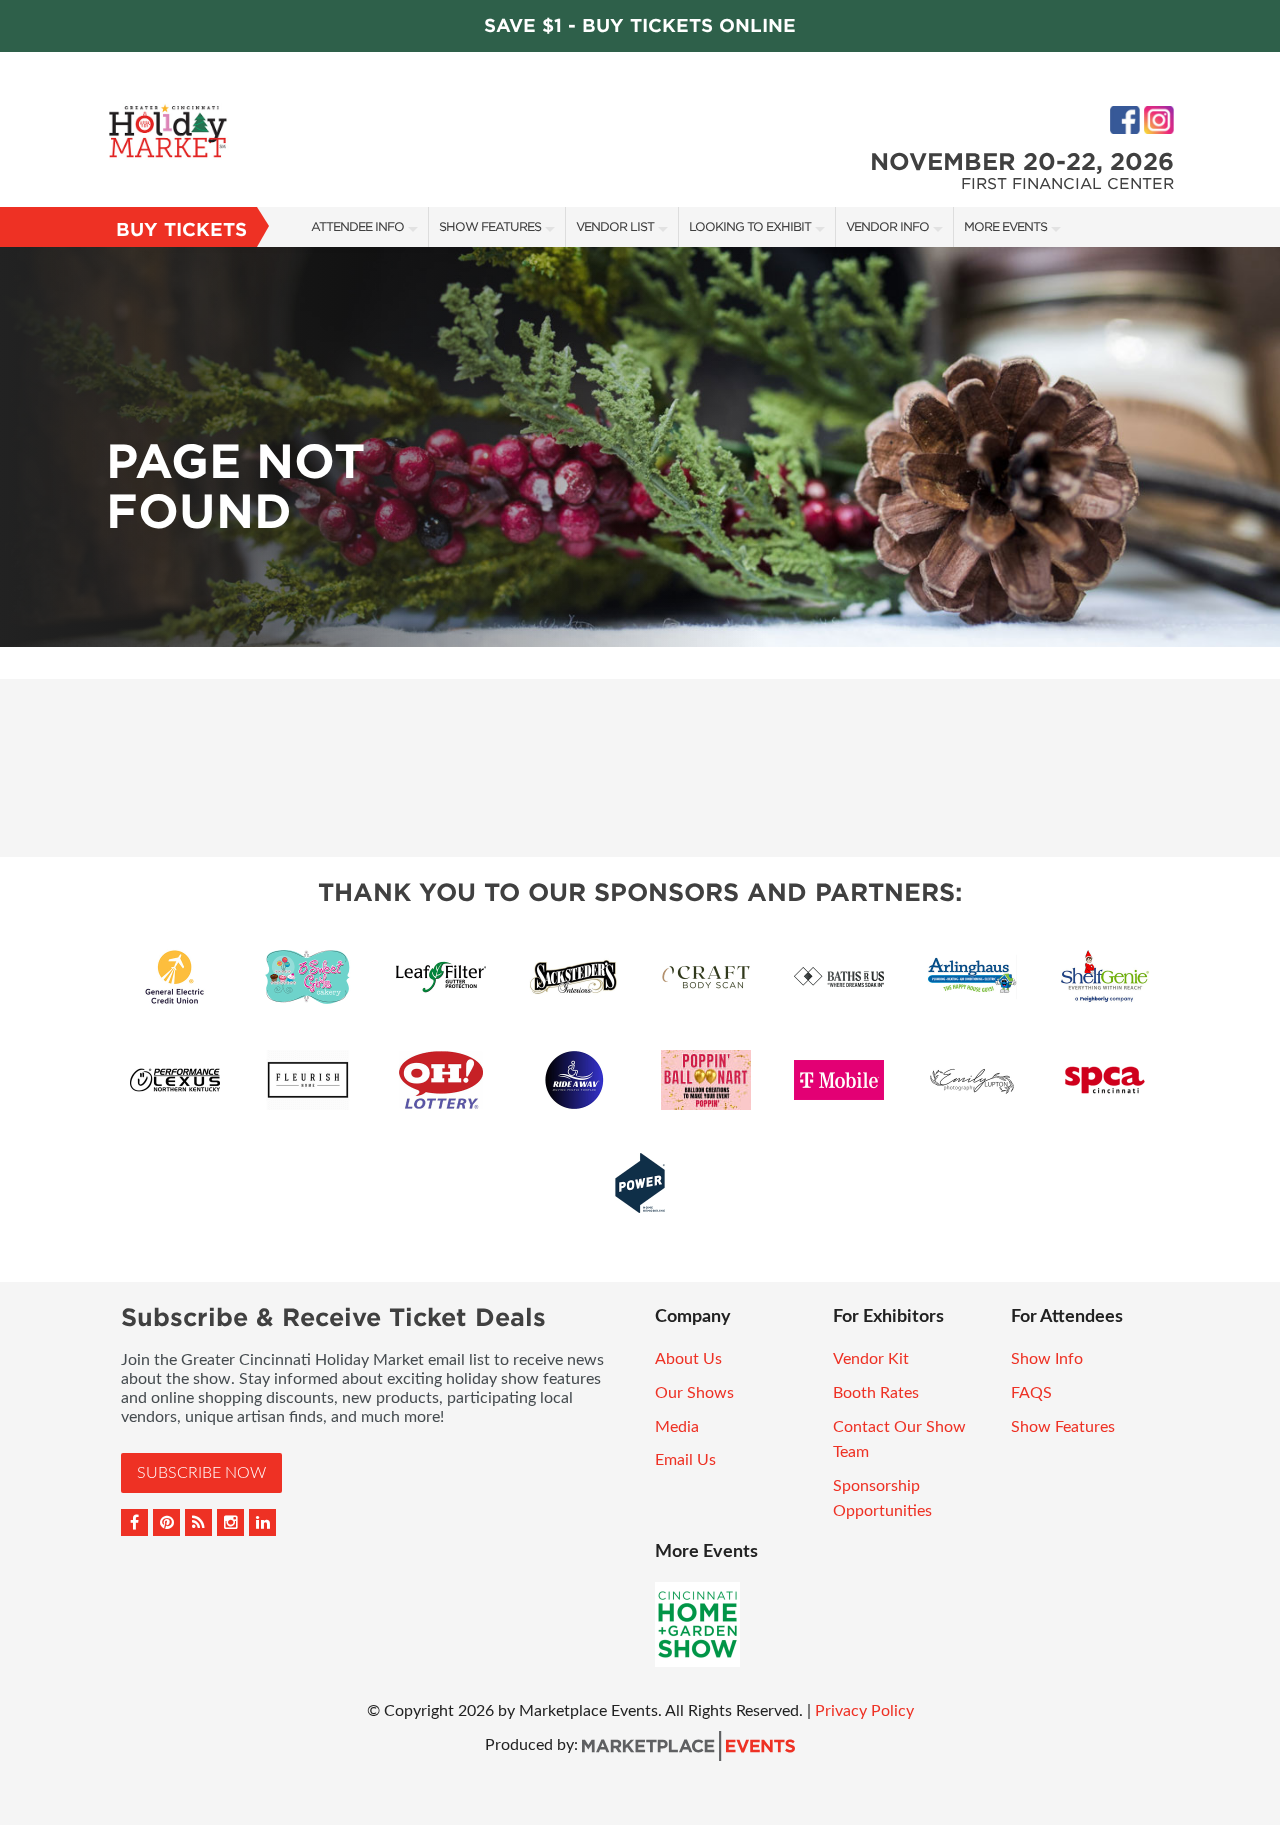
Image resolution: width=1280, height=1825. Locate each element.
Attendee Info (357, 226)
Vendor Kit (871, 1359)
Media (677, 1427)
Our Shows (694, 1393)
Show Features (490, 226)
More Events (1005, 226)
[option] (640, 447)
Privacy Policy (864, 1711)
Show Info (1047, 1359)
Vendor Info (887, 226)
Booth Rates (876, 1393)
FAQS (1031, 1393)
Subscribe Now (201, 1473)
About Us (688, 1359)
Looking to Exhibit (750, 226)
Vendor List (615, 226)
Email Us (685, 1460)
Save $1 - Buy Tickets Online (640, 25)
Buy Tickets (181, 229)
